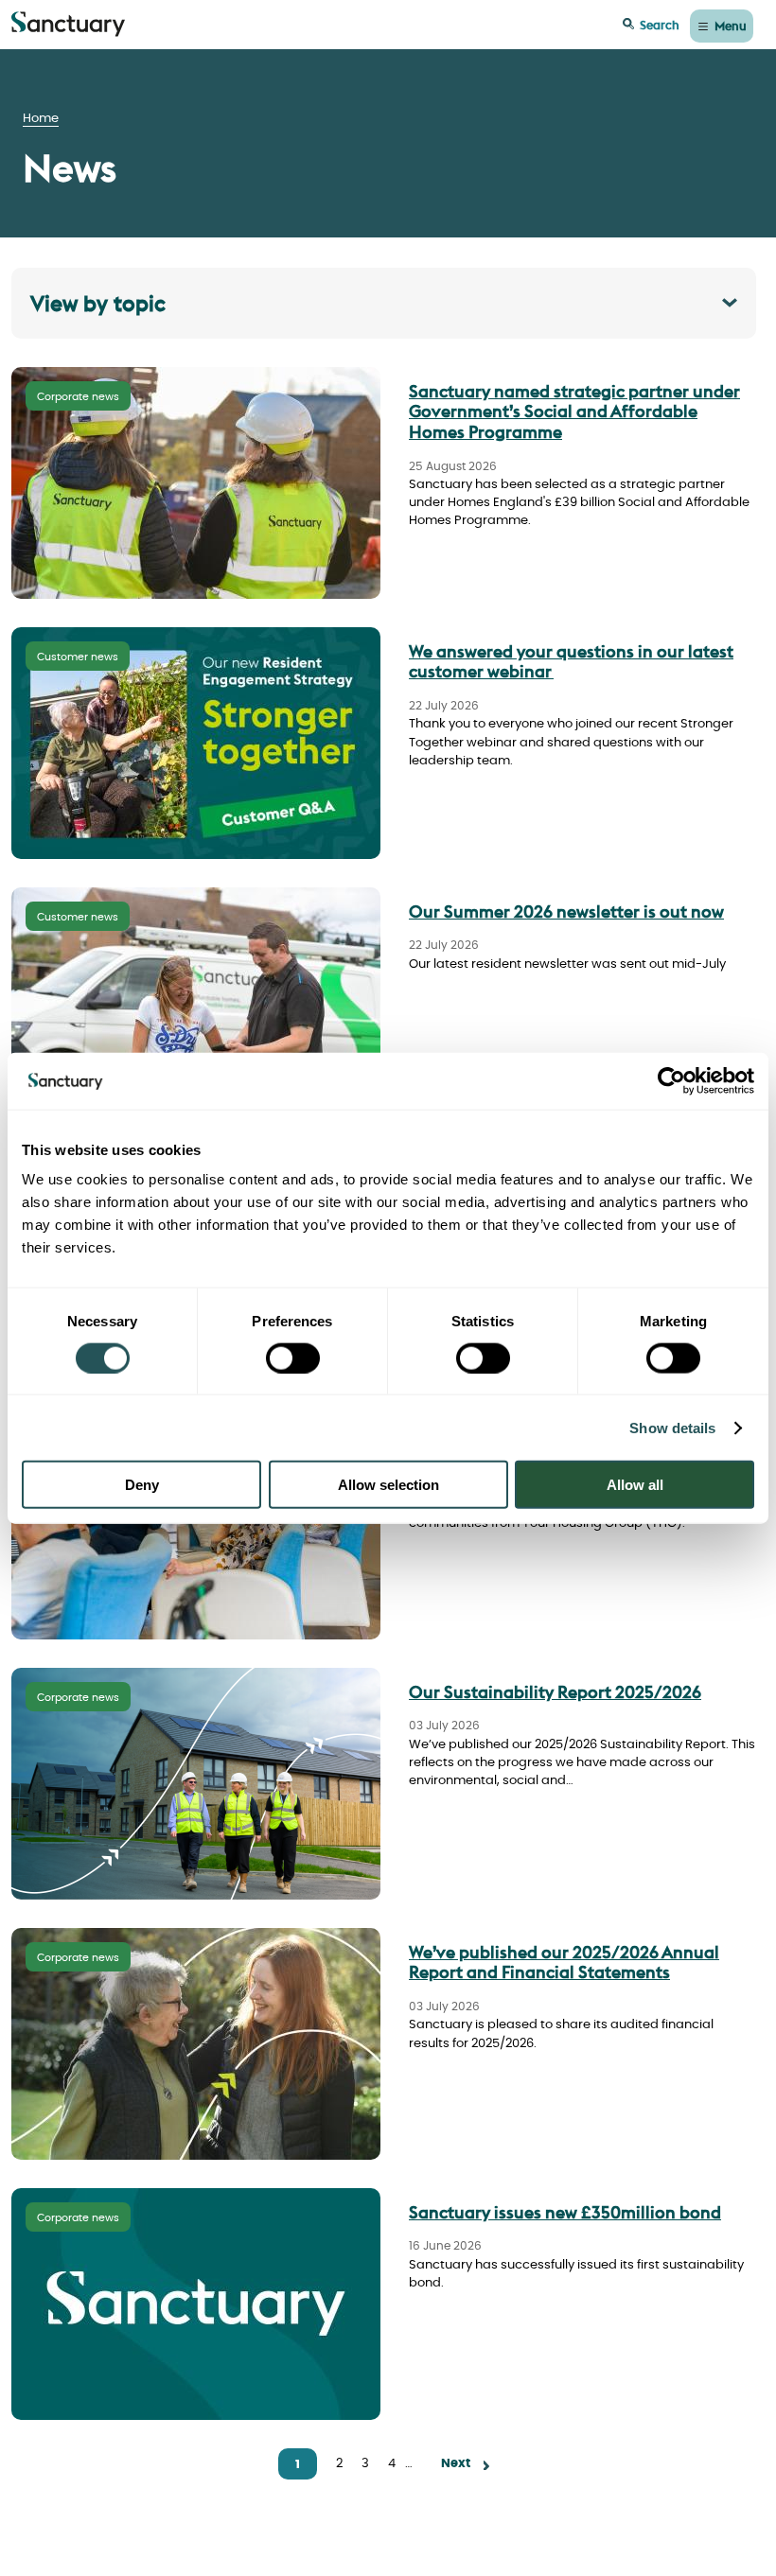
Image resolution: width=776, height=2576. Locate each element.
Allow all (635, 1485)
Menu (731, 26)
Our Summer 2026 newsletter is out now (566, 911)
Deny (142, 1485)
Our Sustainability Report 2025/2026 (555, 1692)
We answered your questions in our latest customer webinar (571, 662)
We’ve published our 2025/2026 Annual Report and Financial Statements (564, 1963)
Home (41, 119)
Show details (672, 1427)
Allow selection (388, 1485)
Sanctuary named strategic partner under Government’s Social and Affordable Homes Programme (574, 412)
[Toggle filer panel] (384, 303)
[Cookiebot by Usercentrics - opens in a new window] (671, 1080)
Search (660, 25)
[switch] (293, 1358)
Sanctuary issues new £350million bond (565, 2212)
